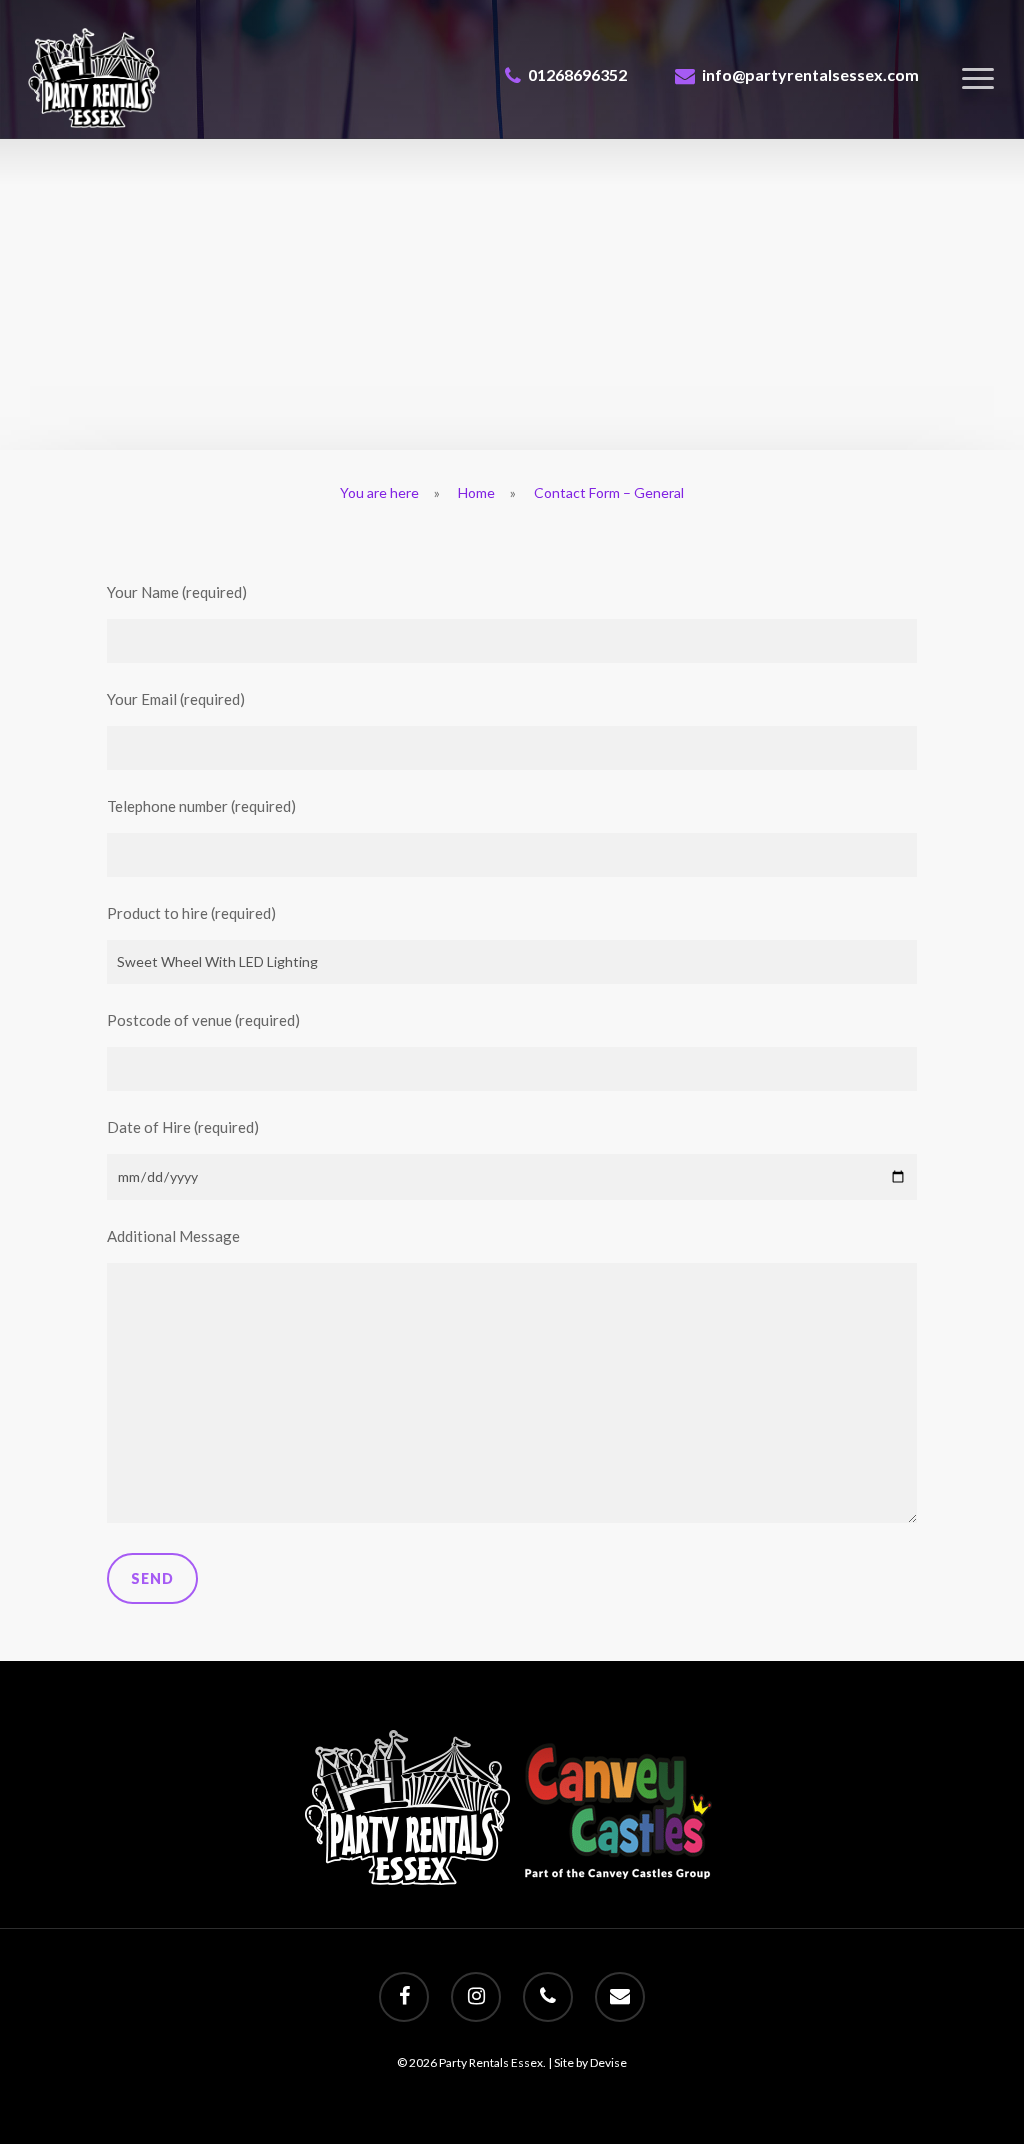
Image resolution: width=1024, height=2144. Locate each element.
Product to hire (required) (191, 913)
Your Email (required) (176, 699)
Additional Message (173, 1236)
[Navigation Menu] (979, 78)
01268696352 (577, 75)
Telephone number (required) (201, 806)
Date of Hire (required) (183, 1127)
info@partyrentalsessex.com (810, 75)
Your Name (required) (177, 592)
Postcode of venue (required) (203, 1020)
